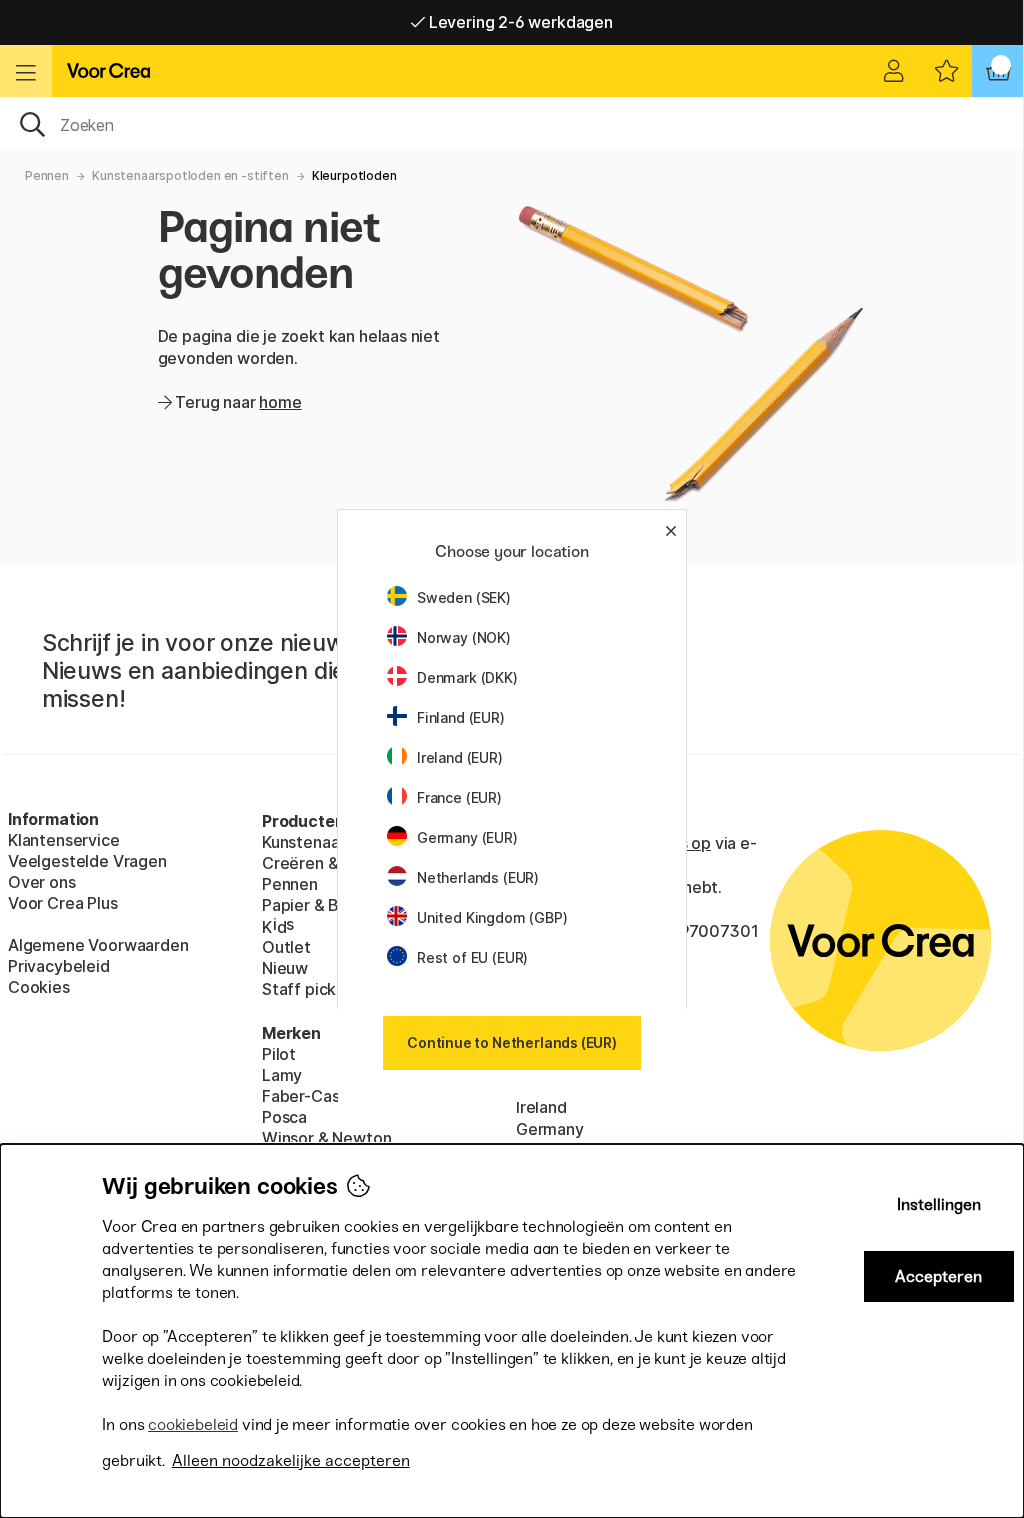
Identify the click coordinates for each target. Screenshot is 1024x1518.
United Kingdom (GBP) (492, 917)
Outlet (286, 947)
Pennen (47, 175)
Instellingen (939, 1204)
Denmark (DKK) (467, 677)
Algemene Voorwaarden (98, 945)
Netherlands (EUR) (478, 877)
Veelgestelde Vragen (87, 861)
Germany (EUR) (467, 837)
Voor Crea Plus (63, 903)
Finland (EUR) (461, 717)
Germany (550, 1129)
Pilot (279, 1054)
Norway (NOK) (464, 637)
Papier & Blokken (325, 905)
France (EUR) (459, 797)
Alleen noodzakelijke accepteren (291, 1460)
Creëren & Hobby (326, 863)
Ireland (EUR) (460, 757)
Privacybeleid (59, 966)
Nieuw (285, 968)
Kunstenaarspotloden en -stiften (190, 175)
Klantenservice (64, 840)
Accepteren (938, 1276)
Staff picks (303, 989)
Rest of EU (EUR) (472, 957)
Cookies (39, 987)
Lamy (282, 1075)
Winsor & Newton (326, 1138)
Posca (284, 1117)
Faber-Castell (313, 1096)
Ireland (541, 1107)
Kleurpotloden (354, 175)
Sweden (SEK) (464, 597)
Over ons (42, 882)
